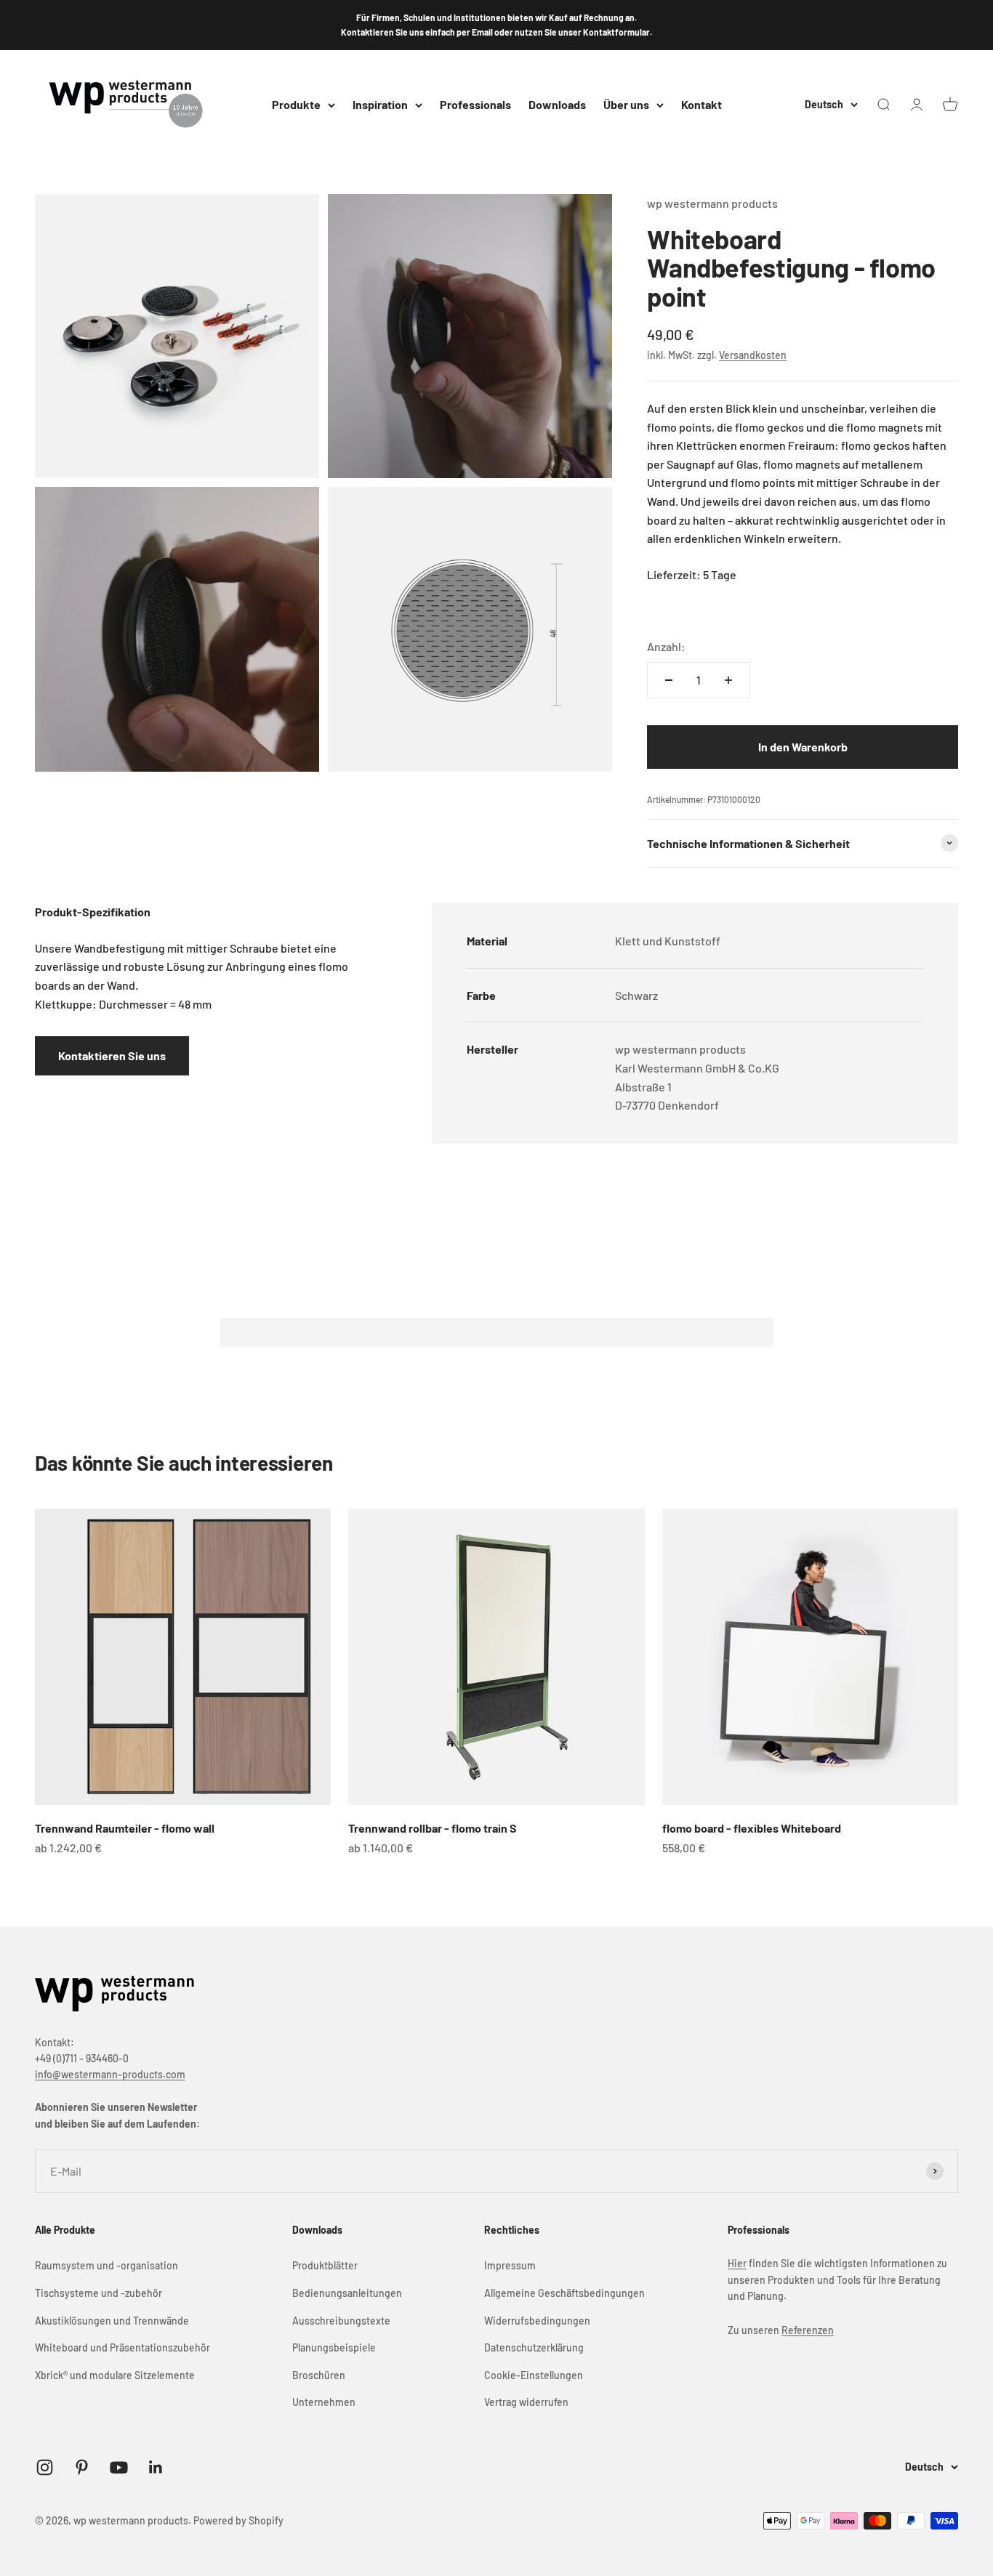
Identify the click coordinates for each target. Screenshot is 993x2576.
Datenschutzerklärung (534, 2347)
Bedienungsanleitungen (347, 2293)
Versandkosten (753, 355)
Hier (737, 2263)
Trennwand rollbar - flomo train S (433, 1828)
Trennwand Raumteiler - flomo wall (125, 1828)
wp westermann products (712, 203)
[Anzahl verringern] (669, 680)
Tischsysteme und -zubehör (99, 2293)
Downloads (557, 104)
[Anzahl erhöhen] (728, 680)
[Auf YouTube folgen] (119, 2467)
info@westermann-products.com (110, 2074)
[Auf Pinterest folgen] (82, 2467)
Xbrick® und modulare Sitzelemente (115, 2375)
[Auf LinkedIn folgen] (156, 2467)
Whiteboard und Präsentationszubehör (122, 2347)
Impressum (510, 2265)
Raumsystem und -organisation (106, 2265)
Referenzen (808, 2330)
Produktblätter (325, 2265)
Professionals (475, 104)
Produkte (296, 104)
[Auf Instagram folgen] (45, 2467)
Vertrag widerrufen (526, 2402)
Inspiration (380, 104)
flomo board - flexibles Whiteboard (752, 1828)
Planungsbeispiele (334, 2347)
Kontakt (701, 104)
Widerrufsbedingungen (537, 2321)
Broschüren (319, 2375)
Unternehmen (324, 2402)
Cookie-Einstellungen (534, 2375)
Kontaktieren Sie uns (112, 1055)
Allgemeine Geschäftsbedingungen (564, 2293)
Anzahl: (666, 646)
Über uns (626, 104)
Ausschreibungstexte (341, 2321)
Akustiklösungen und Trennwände (112, 2321)
